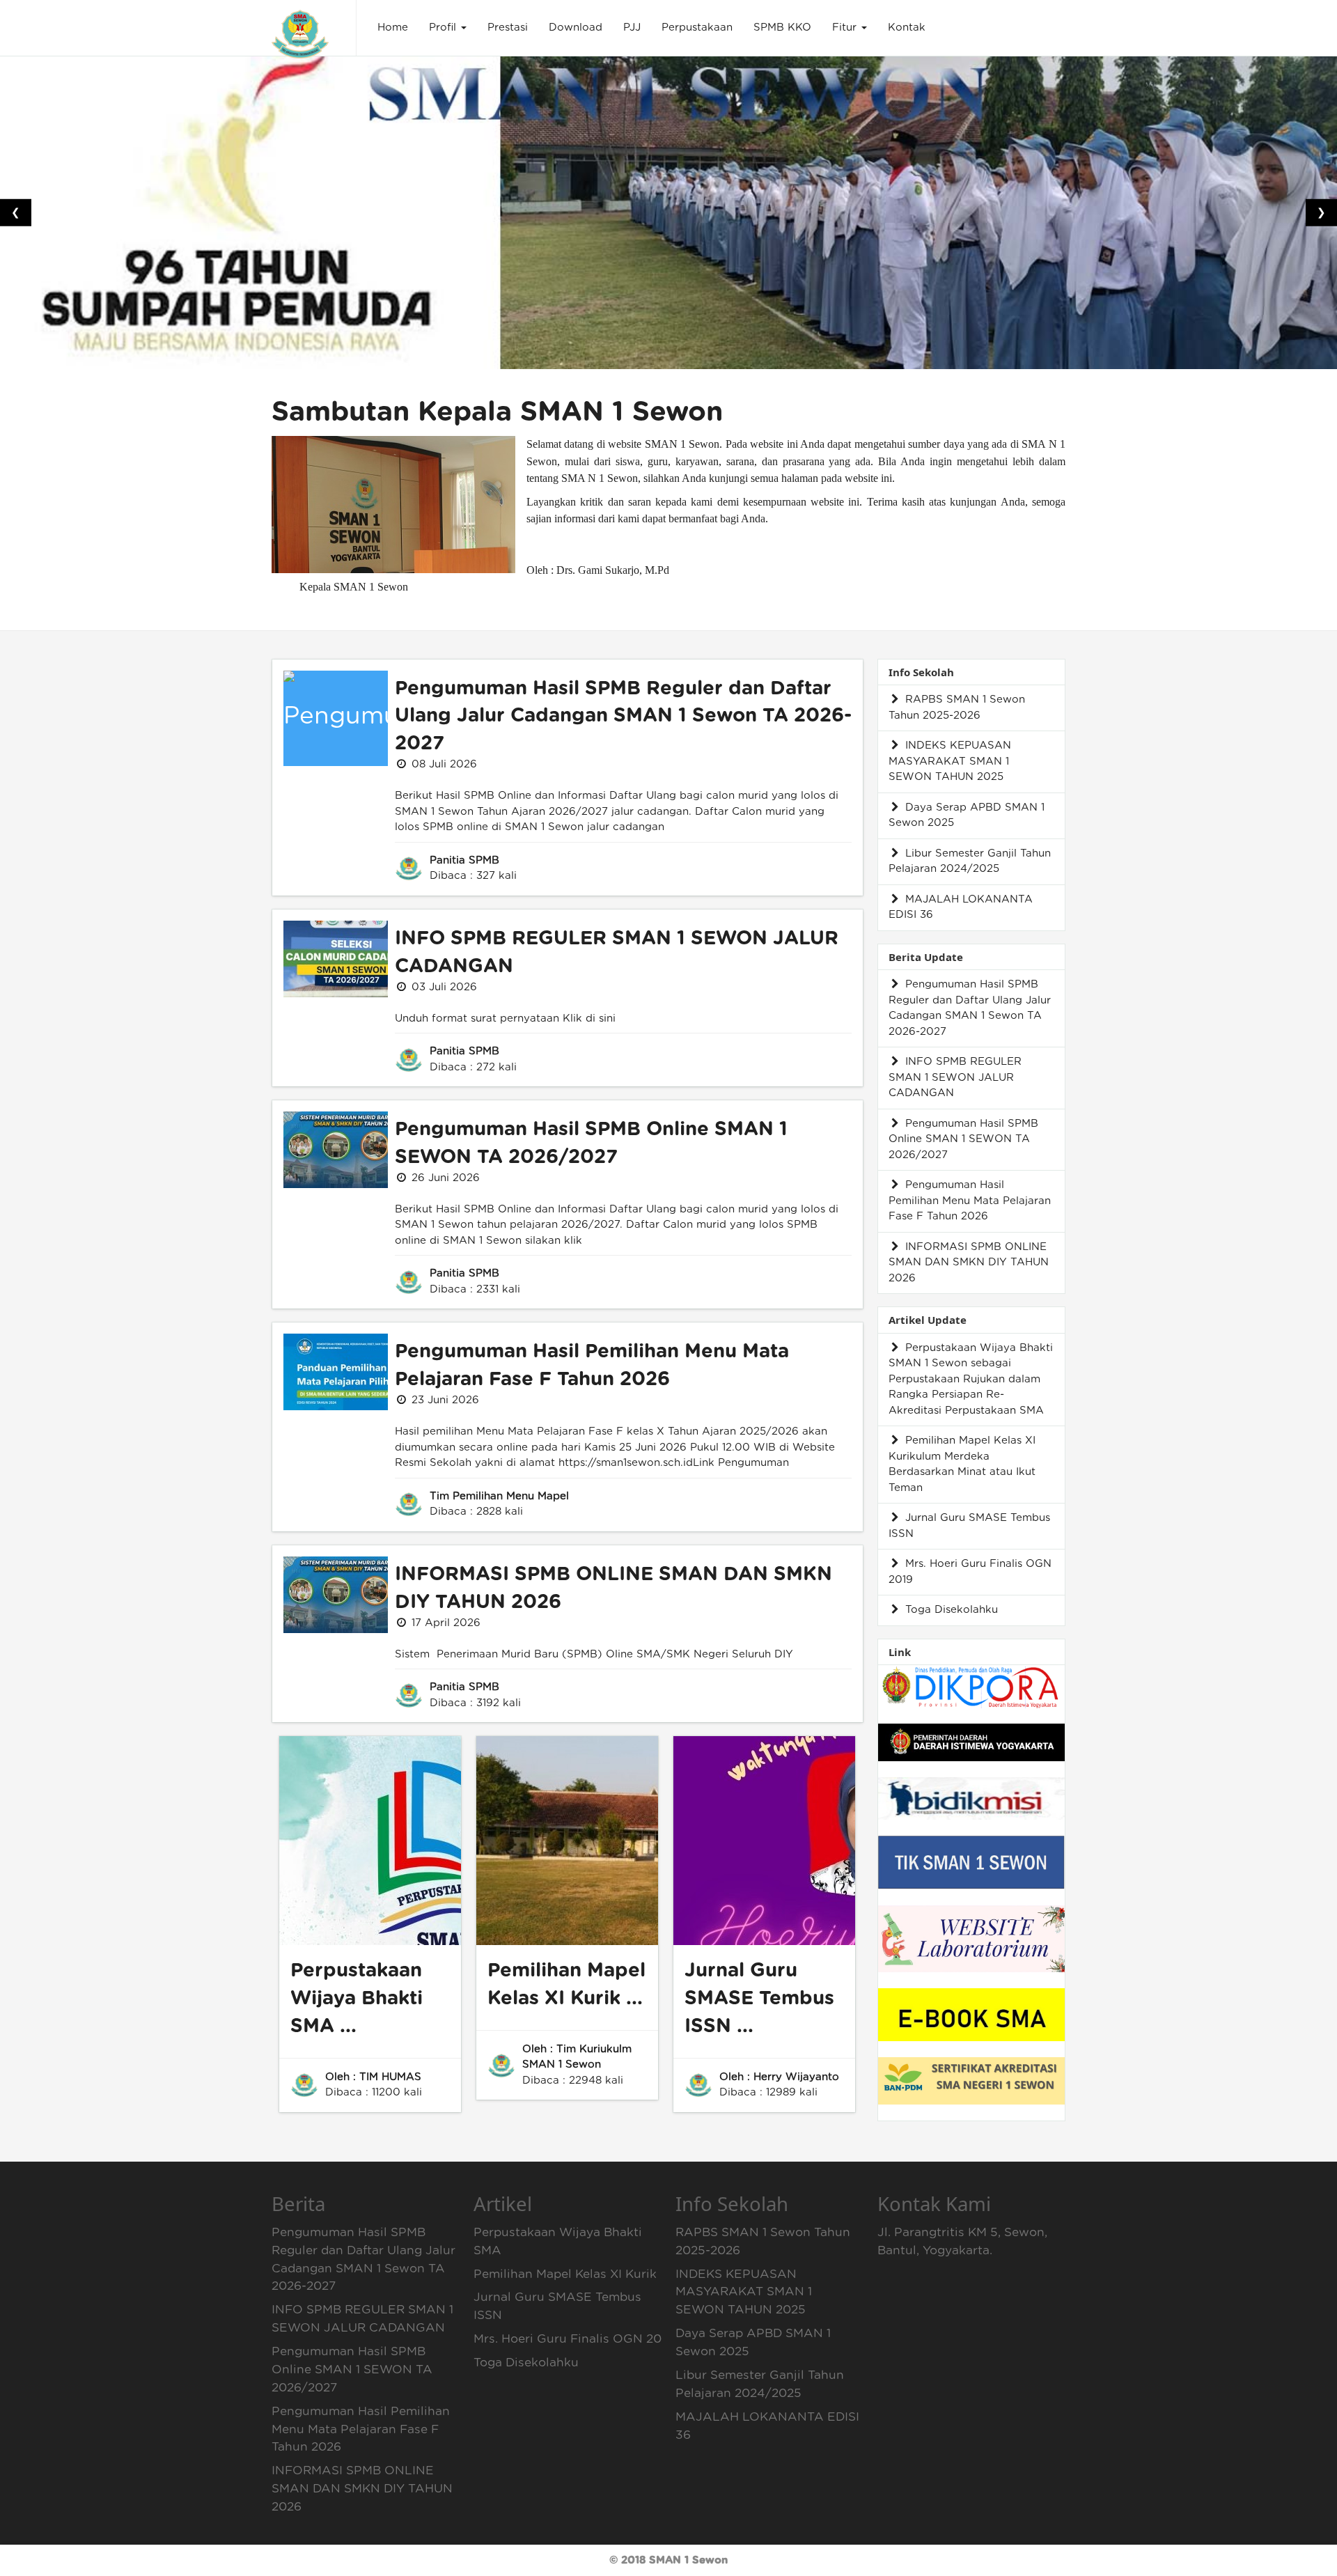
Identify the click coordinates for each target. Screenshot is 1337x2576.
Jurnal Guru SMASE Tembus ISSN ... (759, 1999)
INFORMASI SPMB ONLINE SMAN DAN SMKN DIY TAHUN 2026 (969, 1263)
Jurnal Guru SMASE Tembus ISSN (969, 1526)
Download (576, 28)
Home (393, 28)
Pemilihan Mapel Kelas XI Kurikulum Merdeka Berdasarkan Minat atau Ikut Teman (962, 1464)
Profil (444, 28)
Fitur (846, 28)
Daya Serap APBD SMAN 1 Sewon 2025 (967, 815)
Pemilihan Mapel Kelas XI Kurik (565, 2274)
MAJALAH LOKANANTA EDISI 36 (961, 907)
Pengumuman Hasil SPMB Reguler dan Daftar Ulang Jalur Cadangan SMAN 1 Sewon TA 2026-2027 (623, 717)
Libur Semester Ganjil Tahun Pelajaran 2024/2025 (970, 861)
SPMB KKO (782, 28)
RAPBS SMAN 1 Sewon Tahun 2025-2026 (957, 708)
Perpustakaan (697, 28)
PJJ (632, 28)
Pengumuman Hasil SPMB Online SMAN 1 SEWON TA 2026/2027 (963, 1139)
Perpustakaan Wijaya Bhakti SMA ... (357, 1999)
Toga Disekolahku (950, 1610)
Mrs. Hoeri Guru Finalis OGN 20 (568, 2339)
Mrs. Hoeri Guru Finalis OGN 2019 (970, 1572)
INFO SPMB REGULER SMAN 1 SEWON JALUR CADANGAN (955, 1077)
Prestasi (508, 28)
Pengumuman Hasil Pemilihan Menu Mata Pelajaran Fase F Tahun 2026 (970, 1201)
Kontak (907, 28)
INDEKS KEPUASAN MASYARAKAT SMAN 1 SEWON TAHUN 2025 (950, 761)
